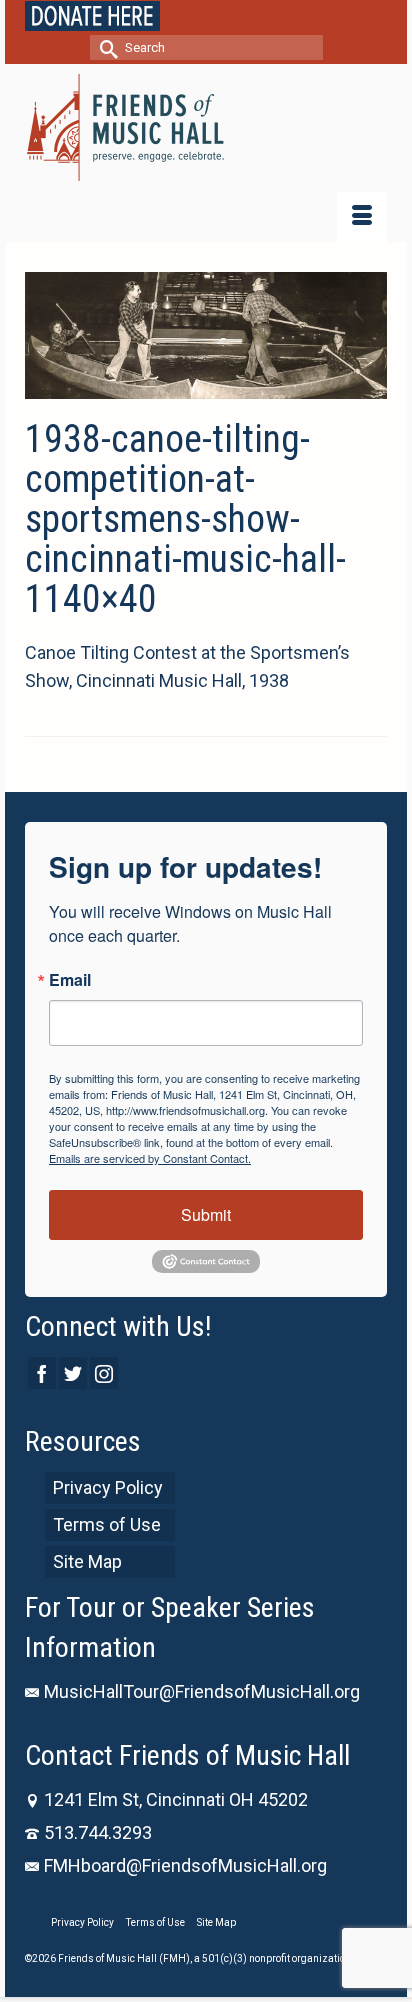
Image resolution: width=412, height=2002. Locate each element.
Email (70, 980)
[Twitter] (73, 1372)
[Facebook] (42, 1372)
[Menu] (362, 217)
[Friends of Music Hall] (206, 127)
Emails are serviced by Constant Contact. (150, 1158)
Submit (206, 1214)
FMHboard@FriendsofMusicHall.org (185, 1865)
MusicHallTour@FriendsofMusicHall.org (202, 1691)
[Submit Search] (105, 47)
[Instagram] (104, 1372)
